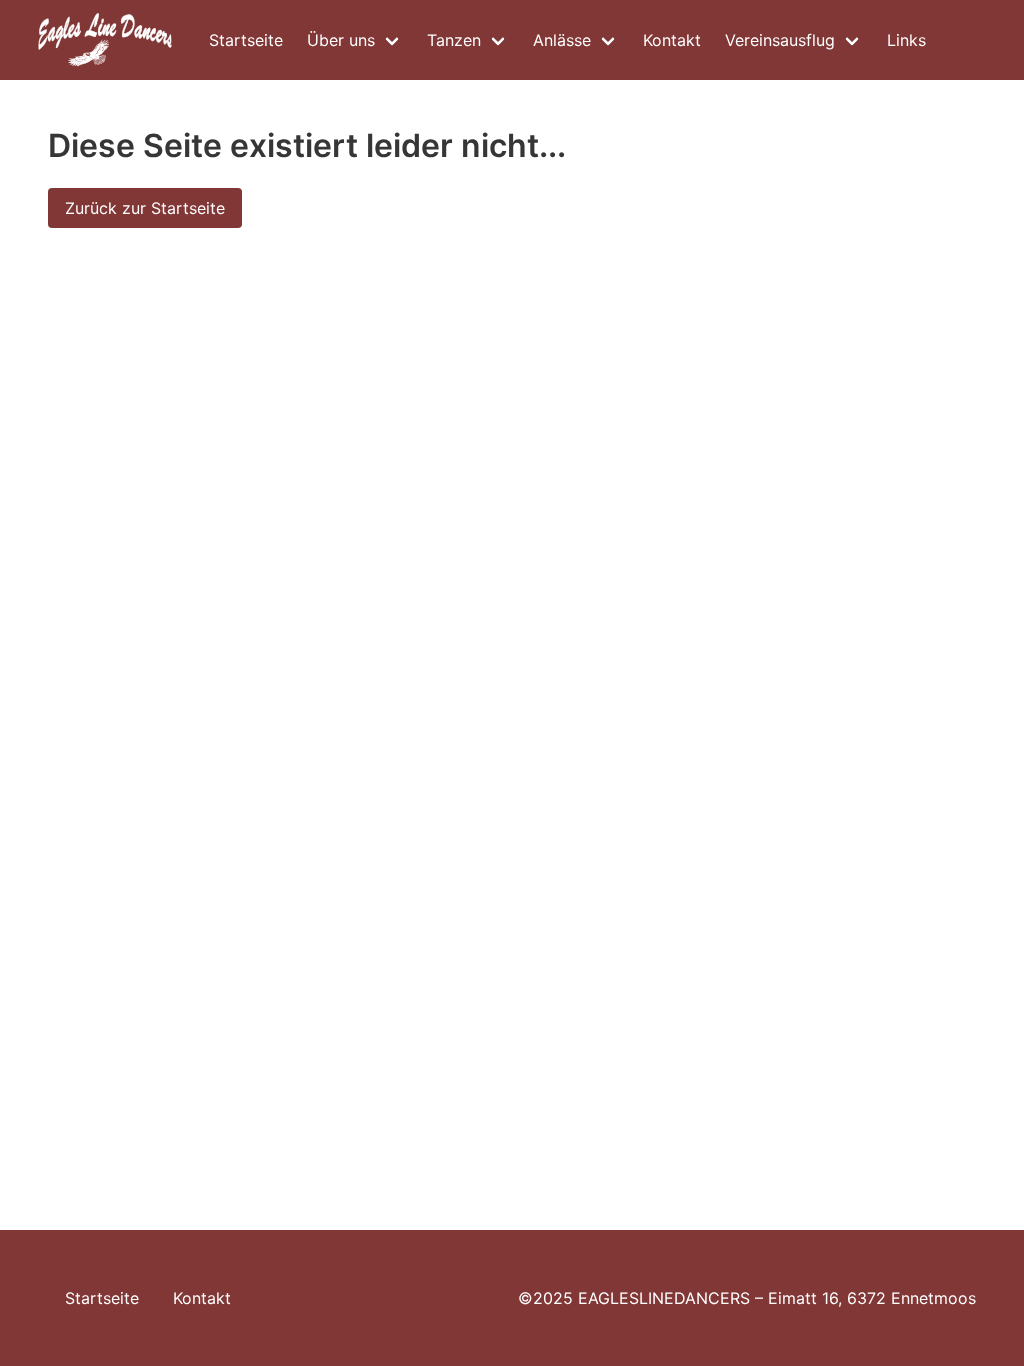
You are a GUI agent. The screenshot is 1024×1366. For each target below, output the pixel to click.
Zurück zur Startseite (145, 208)
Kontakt (672, 40)
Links (906, 40)
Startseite (246, 40)
